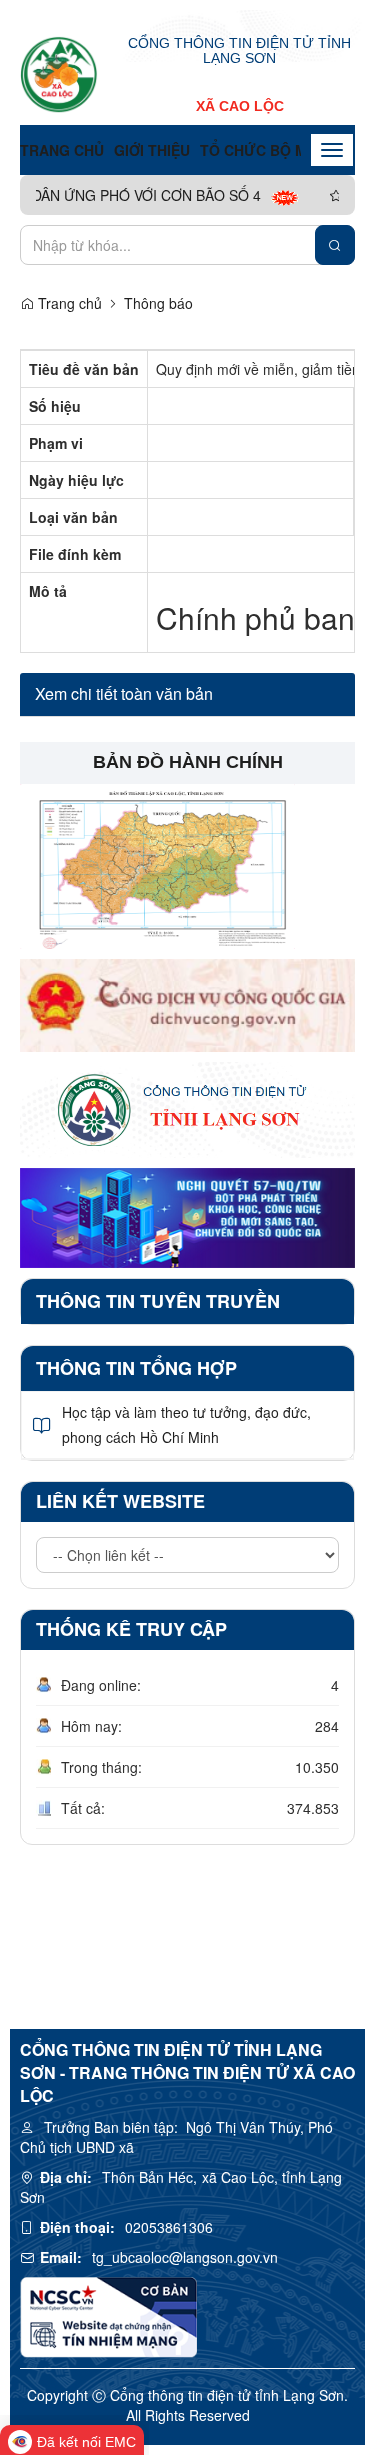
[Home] (59, 74)
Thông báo (158, 303)
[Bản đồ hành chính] (157, 864)
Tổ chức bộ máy (262, 150)
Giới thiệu (152, 150)
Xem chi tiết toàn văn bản (124, 693)
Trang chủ (62, 150)
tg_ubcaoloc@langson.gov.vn (185, 2257)
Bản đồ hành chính (188, 762)
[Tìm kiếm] (335, 245)
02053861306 (169, 2227)
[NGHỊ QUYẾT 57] (187, 1216)
